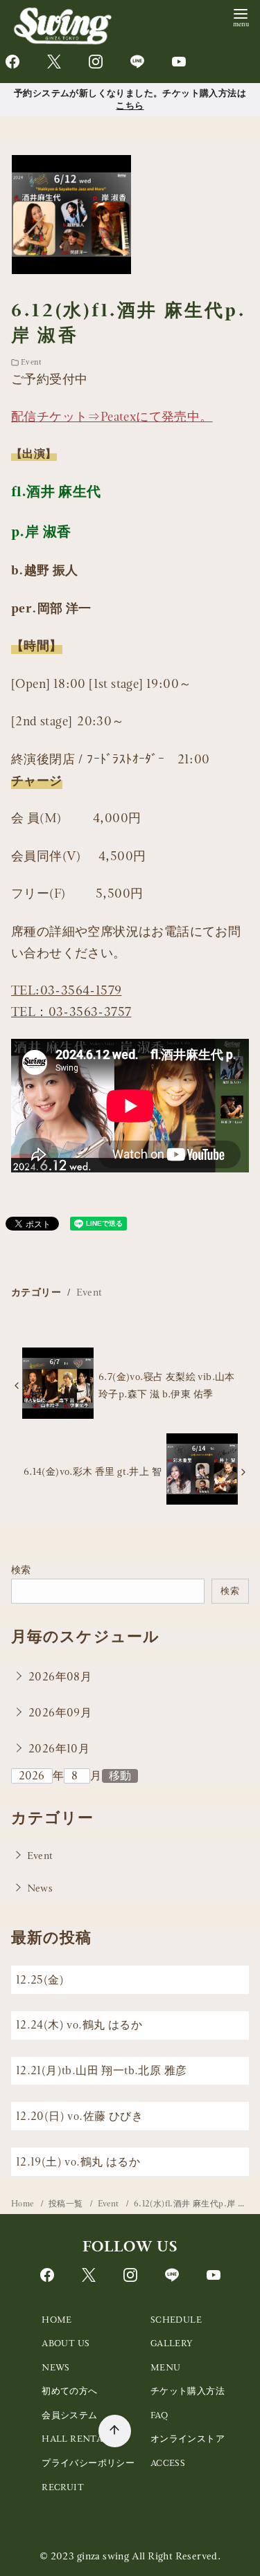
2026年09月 (60, 1713)
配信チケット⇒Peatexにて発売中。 (112, 416)
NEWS (56, 2367)
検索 (21, 1570)
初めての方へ (69, 2391)
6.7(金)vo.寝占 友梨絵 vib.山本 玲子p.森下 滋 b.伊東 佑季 (167, 1385)
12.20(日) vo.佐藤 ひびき (79, 2116)
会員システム (69, 2415)
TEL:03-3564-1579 (66, 990)
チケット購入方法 (188, 2391)
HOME (57, 2320)
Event (31, 362)
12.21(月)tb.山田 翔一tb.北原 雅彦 (102, 2070)
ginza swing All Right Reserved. (149, 2556)
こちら (130, 105)
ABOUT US (66, 2343)
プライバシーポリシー (88, 2463)
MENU (166, 2367)
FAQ (159, 2415)
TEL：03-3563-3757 (71, 1012)
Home (24, 2204)
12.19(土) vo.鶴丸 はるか (84, 2162)
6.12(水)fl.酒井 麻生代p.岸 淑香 (194, 2204)
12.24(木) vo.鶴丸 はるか (79, 2025)
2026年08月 (60, 1677)
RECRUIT (63, 2487)
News (40, 1888)
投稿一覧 (67, 2204)
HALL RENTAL (75, 2439)
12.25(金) (40, 1980)
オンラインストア (188, 2439)
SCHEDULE (176, 2320)
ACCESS (168, 2463)
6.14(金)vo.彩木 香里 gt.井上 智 (93, 1471)
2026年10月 (59, 1749)
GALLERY (172, 2343)
